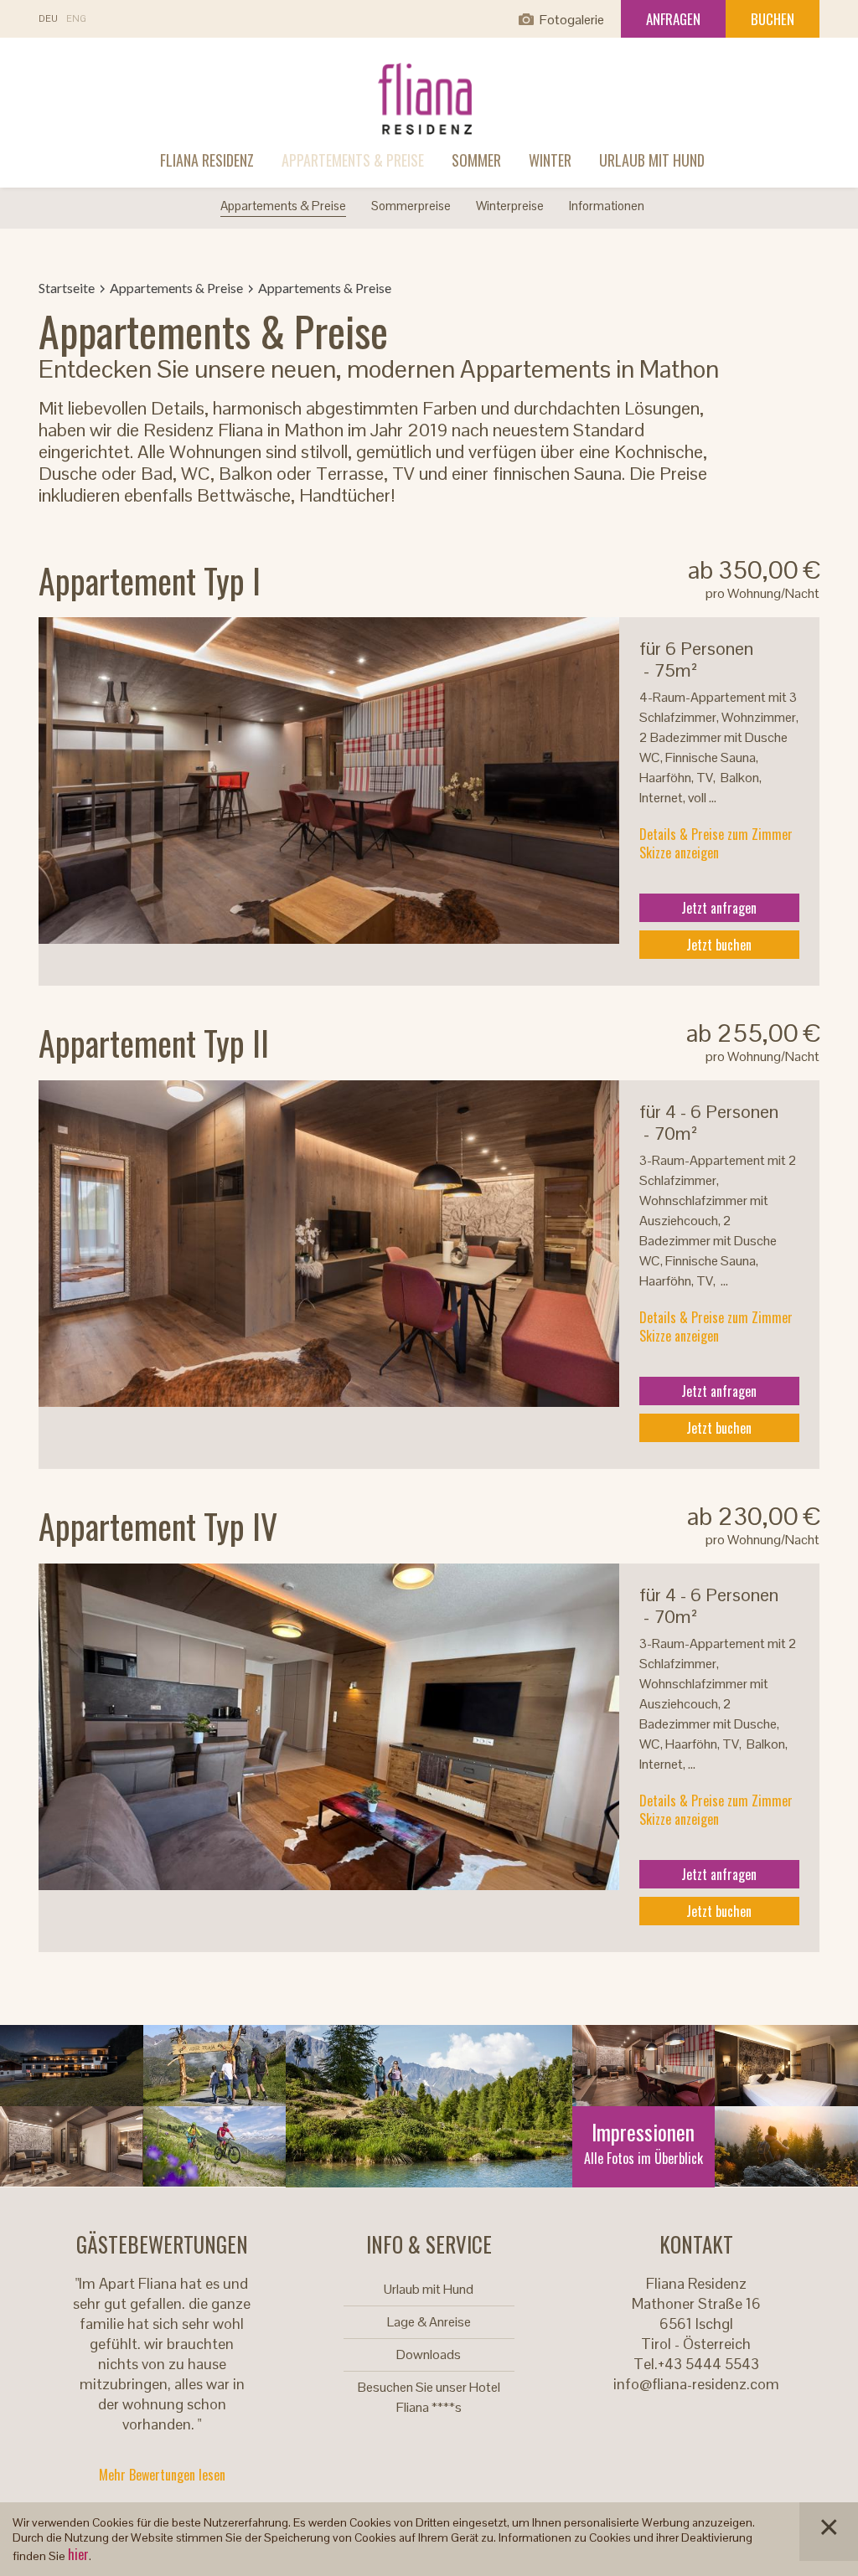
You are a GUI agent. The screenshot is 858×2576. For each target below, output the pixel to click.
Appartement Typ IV (158, 1526)
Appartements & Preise (353, 160)
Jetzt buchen (719, 945)
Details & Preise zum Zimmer (716, 834)
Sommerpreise (411, 206)
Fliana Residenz (207, 160)
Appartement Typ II (154, 1043)
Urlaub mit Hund (652, 160)
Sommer (476, 160)
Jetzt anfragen (719, 908)
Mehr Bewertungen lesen (162, 2475)
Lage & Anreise (429, 2322)
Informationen (607, 206)
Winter (550, 160)
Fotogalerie (572, 20)
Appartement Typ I (150, 580)
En (76, 19)
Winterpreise (510, 206)
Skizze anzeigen (679, 853)
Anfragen (673, 19)
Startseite (67, 288)
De (48, 19)
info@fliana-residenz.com (696, 2384)
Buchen (773, 19)
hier (78, 2554)
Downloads (429, 2354)
